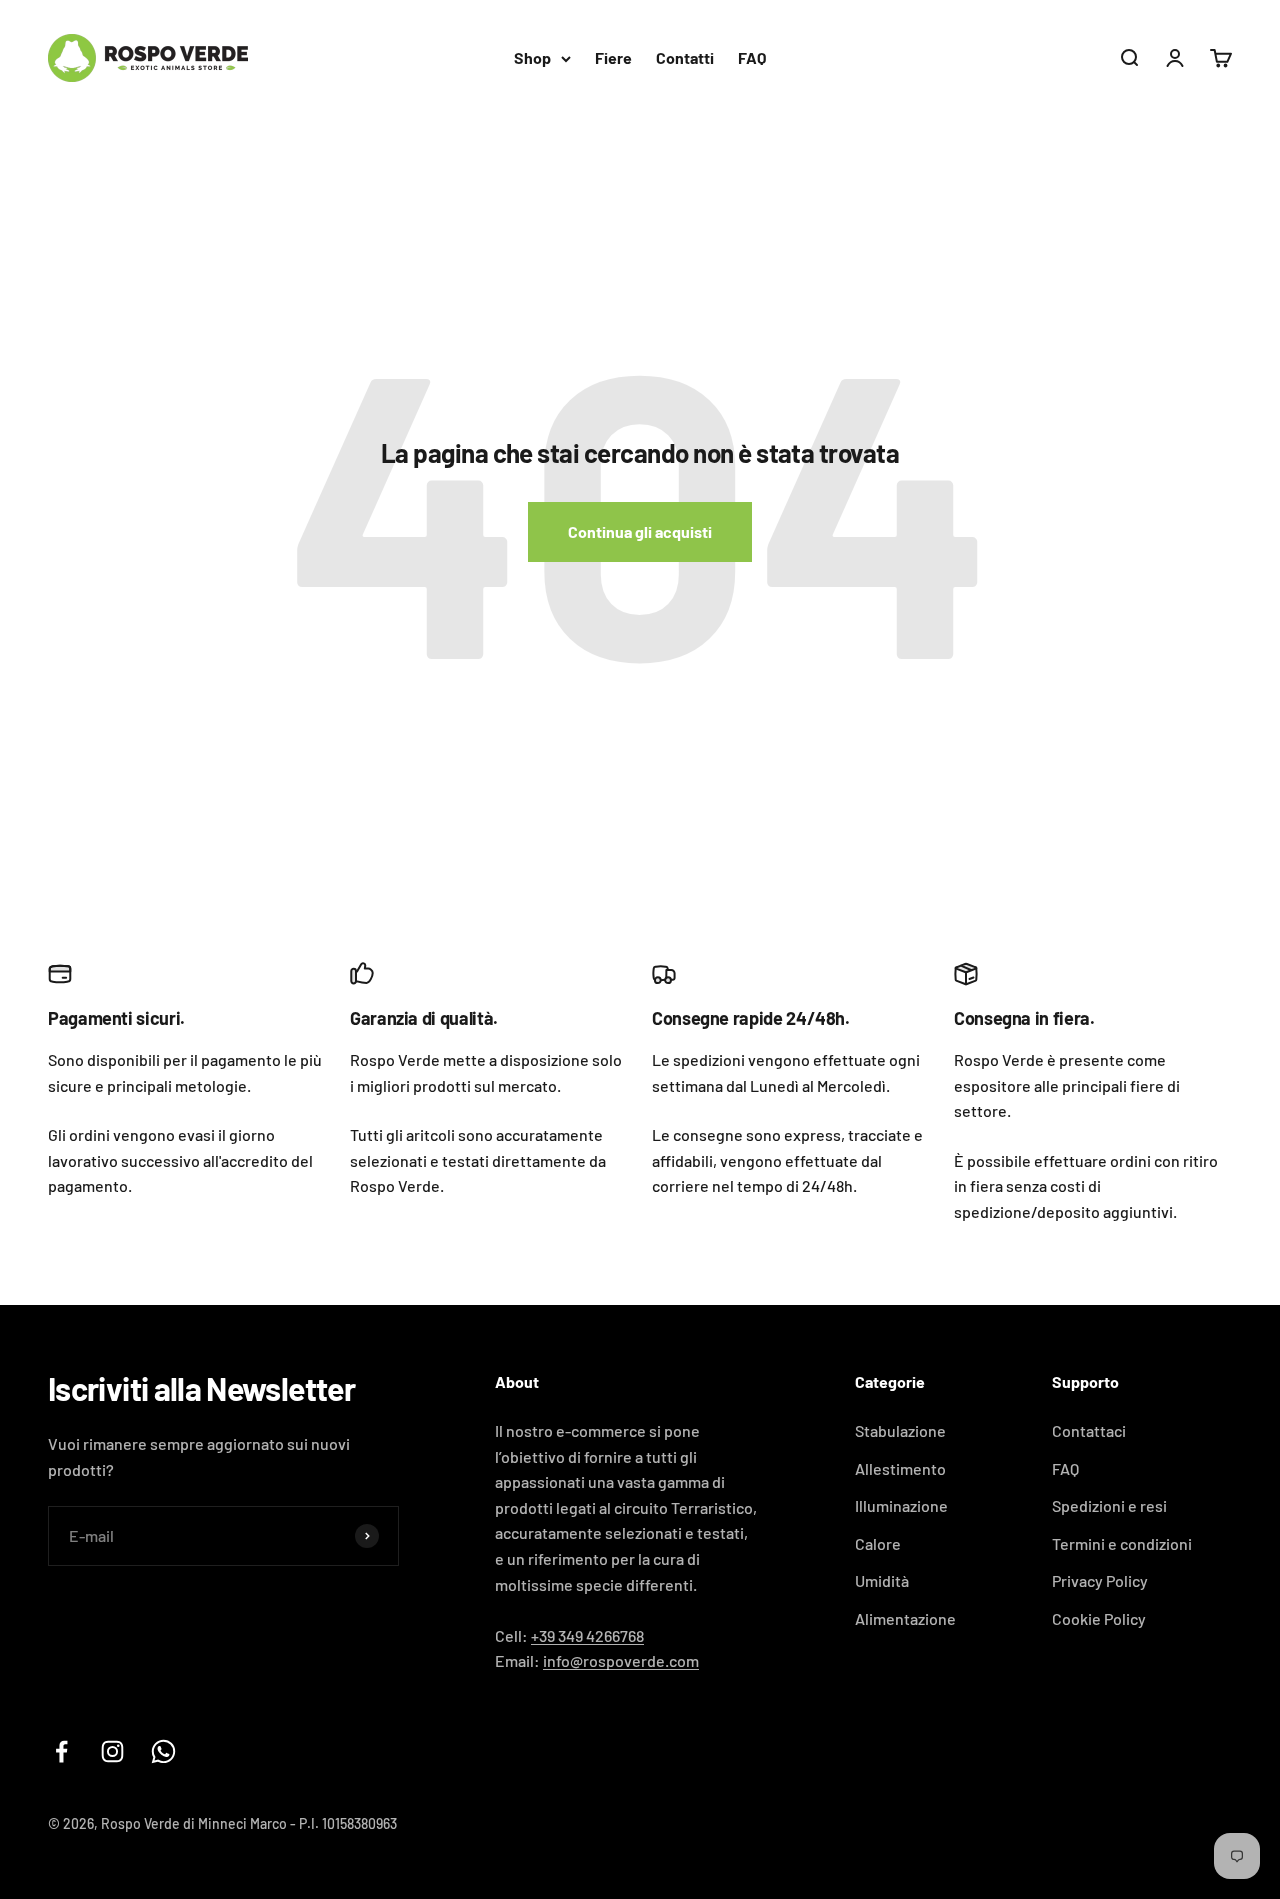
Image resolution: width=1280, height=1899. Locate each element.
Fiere (613, 57)
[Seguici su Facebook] (61, 1751)
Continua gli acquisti (640, 531)
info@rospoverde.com (621, 1660)
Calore (878, 1543)
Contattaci (1089, 1430)
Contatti (685, 57)
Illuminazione (901, 1505)
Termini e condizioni (1122, 1543)
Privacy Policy (1100, 1580)
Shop (532, 57)
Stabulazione (900, 1430)
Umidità (882, 1580)
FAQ (752, 57)
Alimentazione (905, 1618)
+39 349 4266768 (587, 1635)
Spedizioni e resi (1109, 1505)
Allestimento (900, 1468)
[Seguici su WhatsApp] (163, 1751)
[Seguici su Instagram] (112, 1751)
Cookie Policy (1099, 1618)
